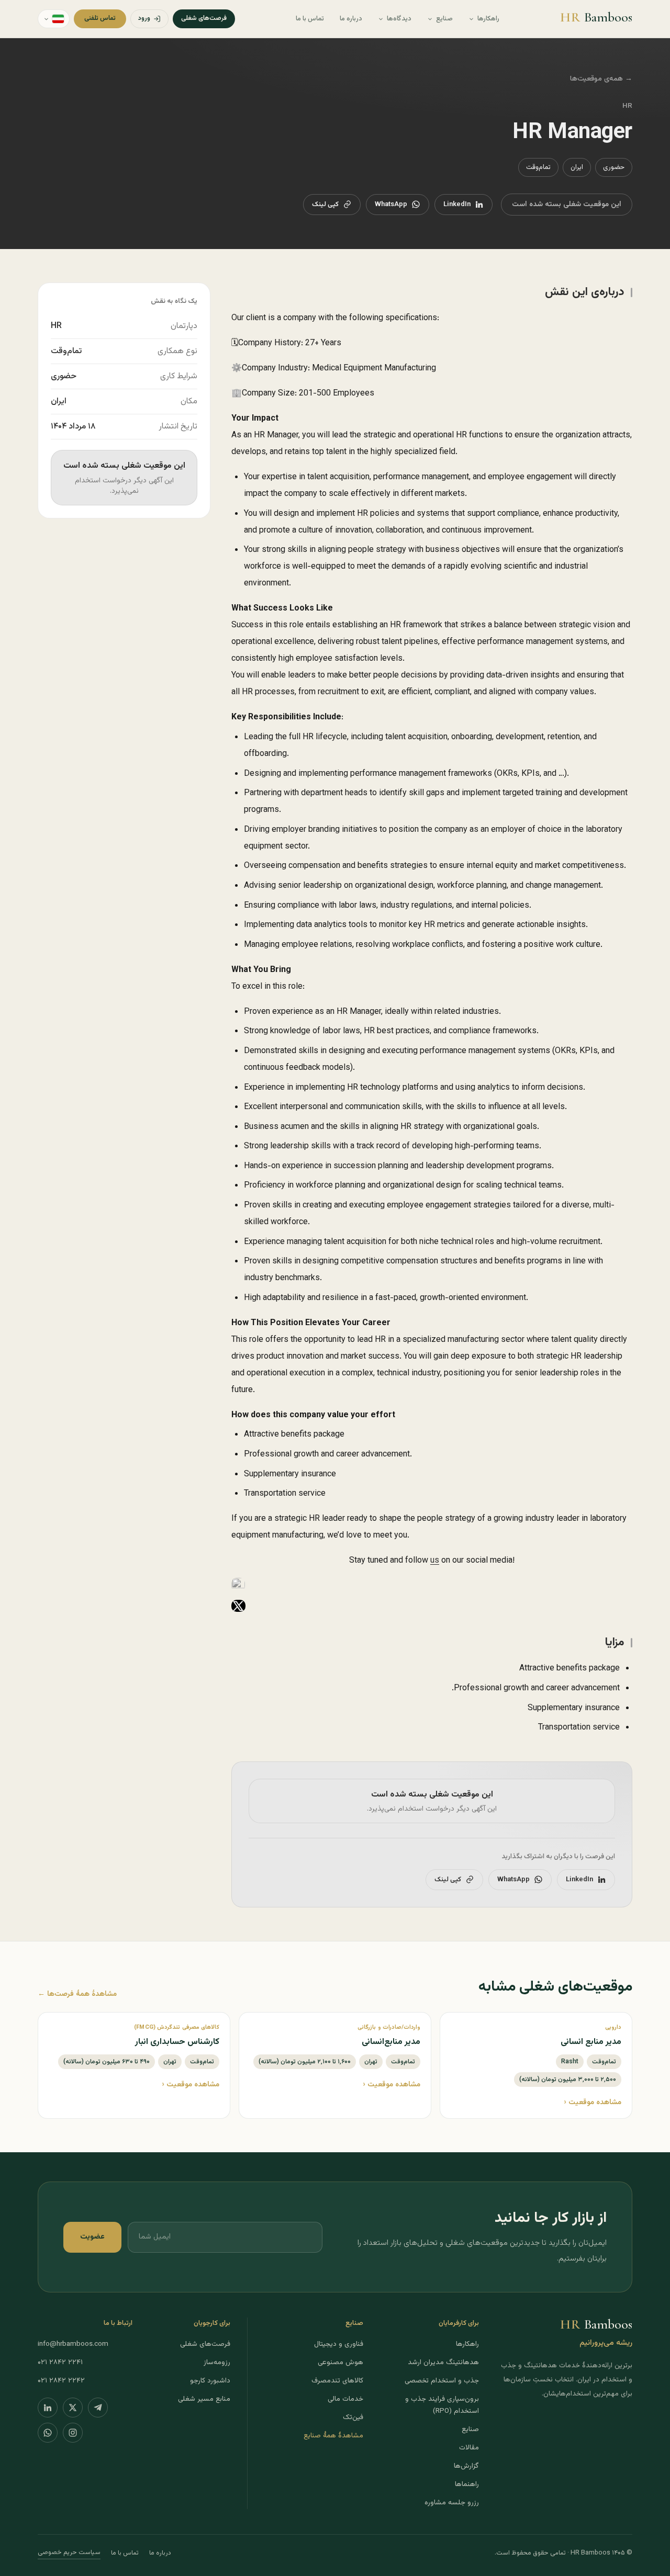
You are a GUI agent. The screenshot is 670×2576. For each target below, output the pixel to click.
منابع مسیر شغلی (204, 2399)
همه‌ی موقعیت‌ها (601, 79)
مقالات (469, 2448)
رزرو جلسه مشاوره (452, 2502)
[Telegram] (98, 2408)
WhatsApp (391, 205)
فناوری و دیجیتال (339, 2344)
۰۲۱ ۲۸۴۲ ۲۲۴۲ (61, 2381)
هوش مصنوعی (340, 2362)
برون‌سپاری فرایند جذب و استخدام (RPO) (442, 2405)
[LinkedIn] (48, 2408)
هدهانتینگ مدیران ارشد (443, 2362)
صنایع (444, 19)
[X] (73, 2408)
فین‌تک (353, 2417)
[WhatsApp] (48, 2433)
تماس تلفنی (100, 18)
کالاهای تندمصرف (337, 2381)
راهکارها (488, 19)
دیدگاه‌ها (399, 19)
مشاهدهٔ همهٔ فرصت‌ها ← (77, 1994)
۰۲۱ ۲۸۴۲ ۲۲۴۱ (60, 2362)
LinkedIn (457, 205)
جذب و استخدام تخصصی (442, 2381)
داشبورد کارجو (210, 2381)
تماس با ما (310, 19)
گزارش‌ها (466, 2466)
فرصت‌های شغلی (204, 18)
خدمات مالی (345, 2399)
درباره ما (351, 19)
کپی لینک (325, 205)
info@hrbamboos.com (73, 2344)
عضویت (92, 2237)
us (435, 1561)
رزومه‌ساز (217, 2362)
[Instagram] (73, 2433)
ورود (144, 18)
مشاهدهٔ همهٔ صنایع (333, 2436)
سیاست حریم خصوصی (69, 2552)
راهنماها (467, 2484)
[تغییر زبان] (54, 19)
